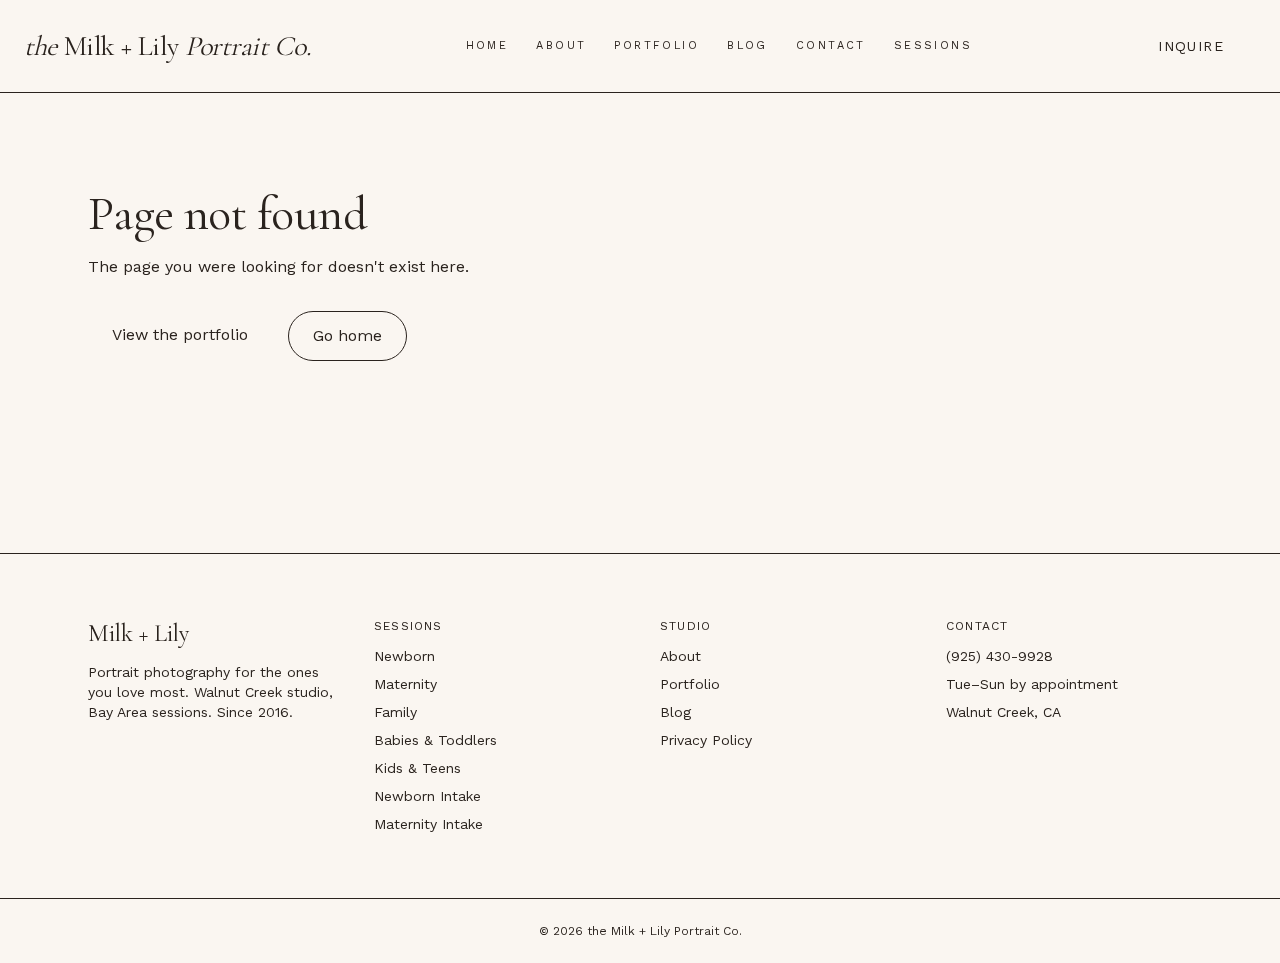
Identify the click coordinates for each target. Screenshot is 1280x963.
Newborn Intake (427, 796)
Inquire (1191, 46)
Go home (347, 335)
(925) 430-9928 (999, 656)
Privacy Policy (706, 740)
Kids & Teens (417, 768)
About (561, 45)
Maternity (405, 684)
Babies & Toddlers (435, 740)
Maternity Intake (428, 824)
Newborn (404, 656)
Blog (747, 45)
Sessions (933, 45)
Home (487, 45)
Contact (831, 45)
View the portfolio (180, 334)
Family (395, 712)
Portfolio (656, 45)
